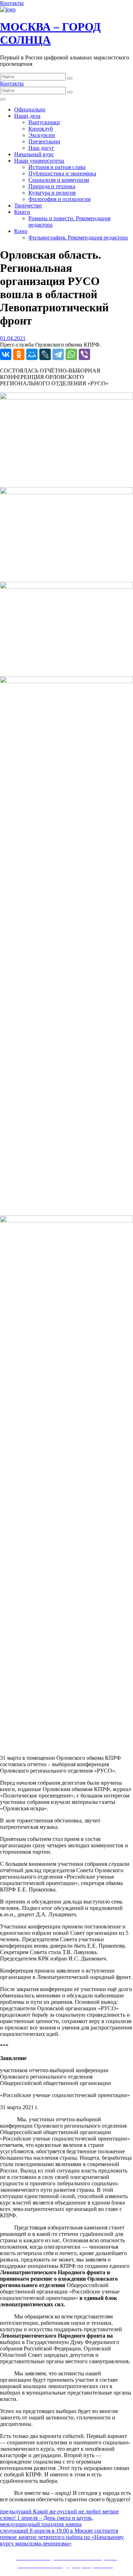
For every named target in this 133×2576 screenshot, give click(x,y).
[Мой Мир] (32, 354)
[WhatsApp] (71, 354)
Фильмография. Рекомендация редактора (78, 237)
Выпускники (44, 122)
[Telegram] (58, 354)
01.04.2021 (13, 338)
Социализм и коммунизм (59, 180)
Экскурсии (42, 135)
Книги (22, 212)
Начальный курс (34, 154)
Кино (21, 231)
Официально (30, 109)
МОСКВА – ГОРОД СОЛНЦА (50, 33)
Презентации (44, 141)
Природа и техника (52, 186)
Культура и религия (52, 193)
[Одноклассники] (19, 354)
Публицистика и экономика (62, 173)
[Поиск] (70, 78)
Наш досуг (41, 148)
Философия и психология (59, 199)
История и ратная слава (57, 167)
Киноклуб (41, 129)
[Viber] (84, 354)
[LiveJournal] (45, 354)
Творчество (28, 205)
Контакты (12, 3)
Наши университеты (39, 161)
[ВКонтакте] (6, 354)
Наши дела (27, 116)
